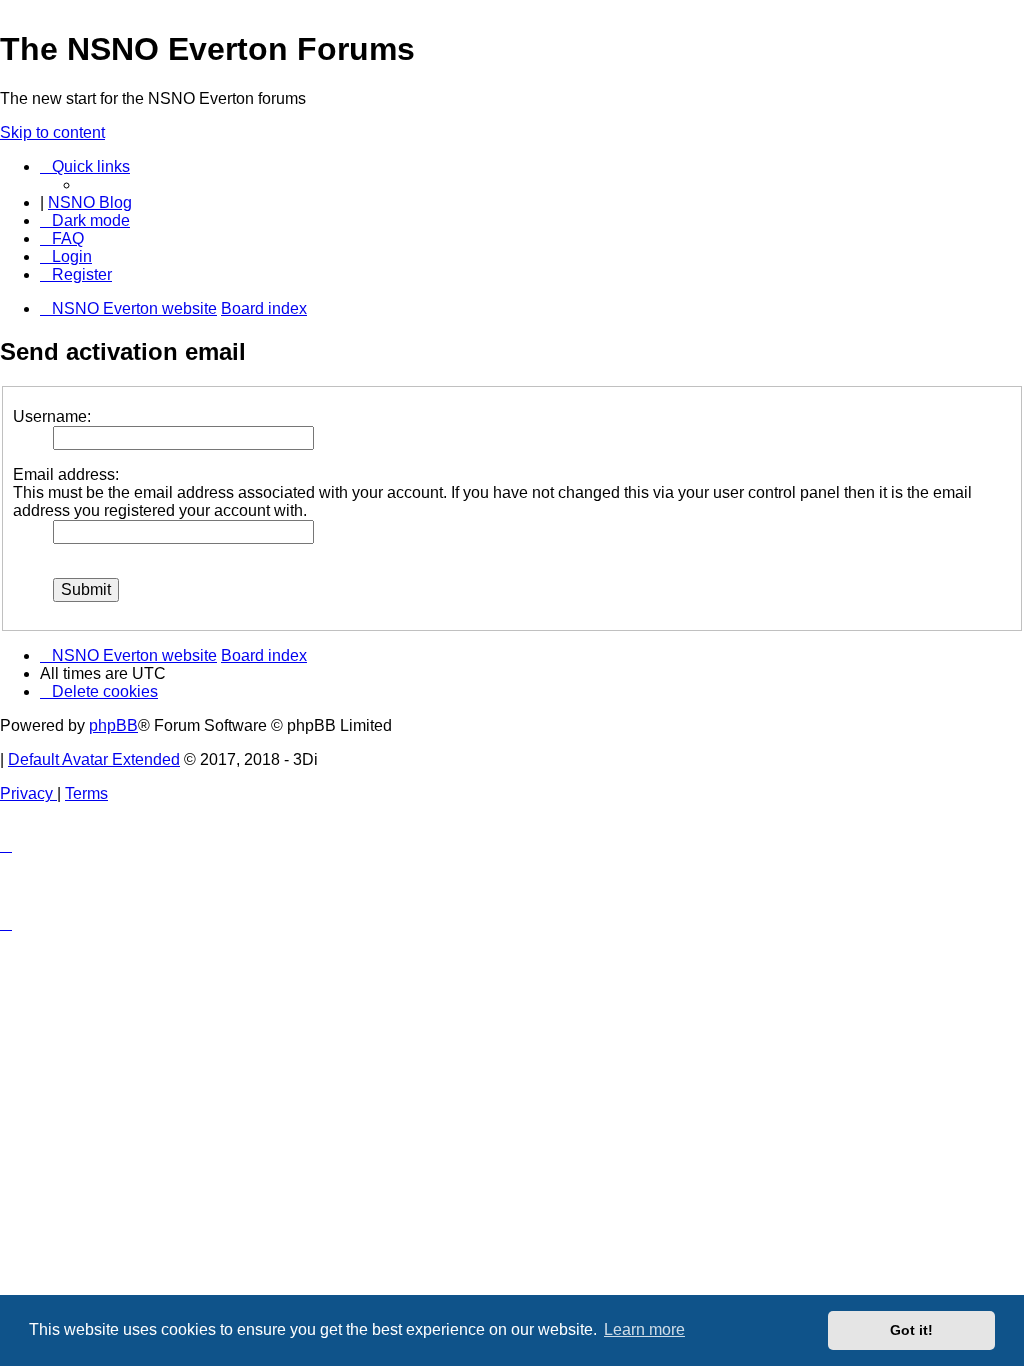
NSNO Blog (90, 202)
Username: (52, 416)
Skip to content (52, 132)
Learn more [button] (644, 1329)
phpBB (113, 725)
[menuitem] (62, 238)
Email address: (66, 474)
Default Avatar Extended (94, 759)
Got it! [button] (911, 1330)
